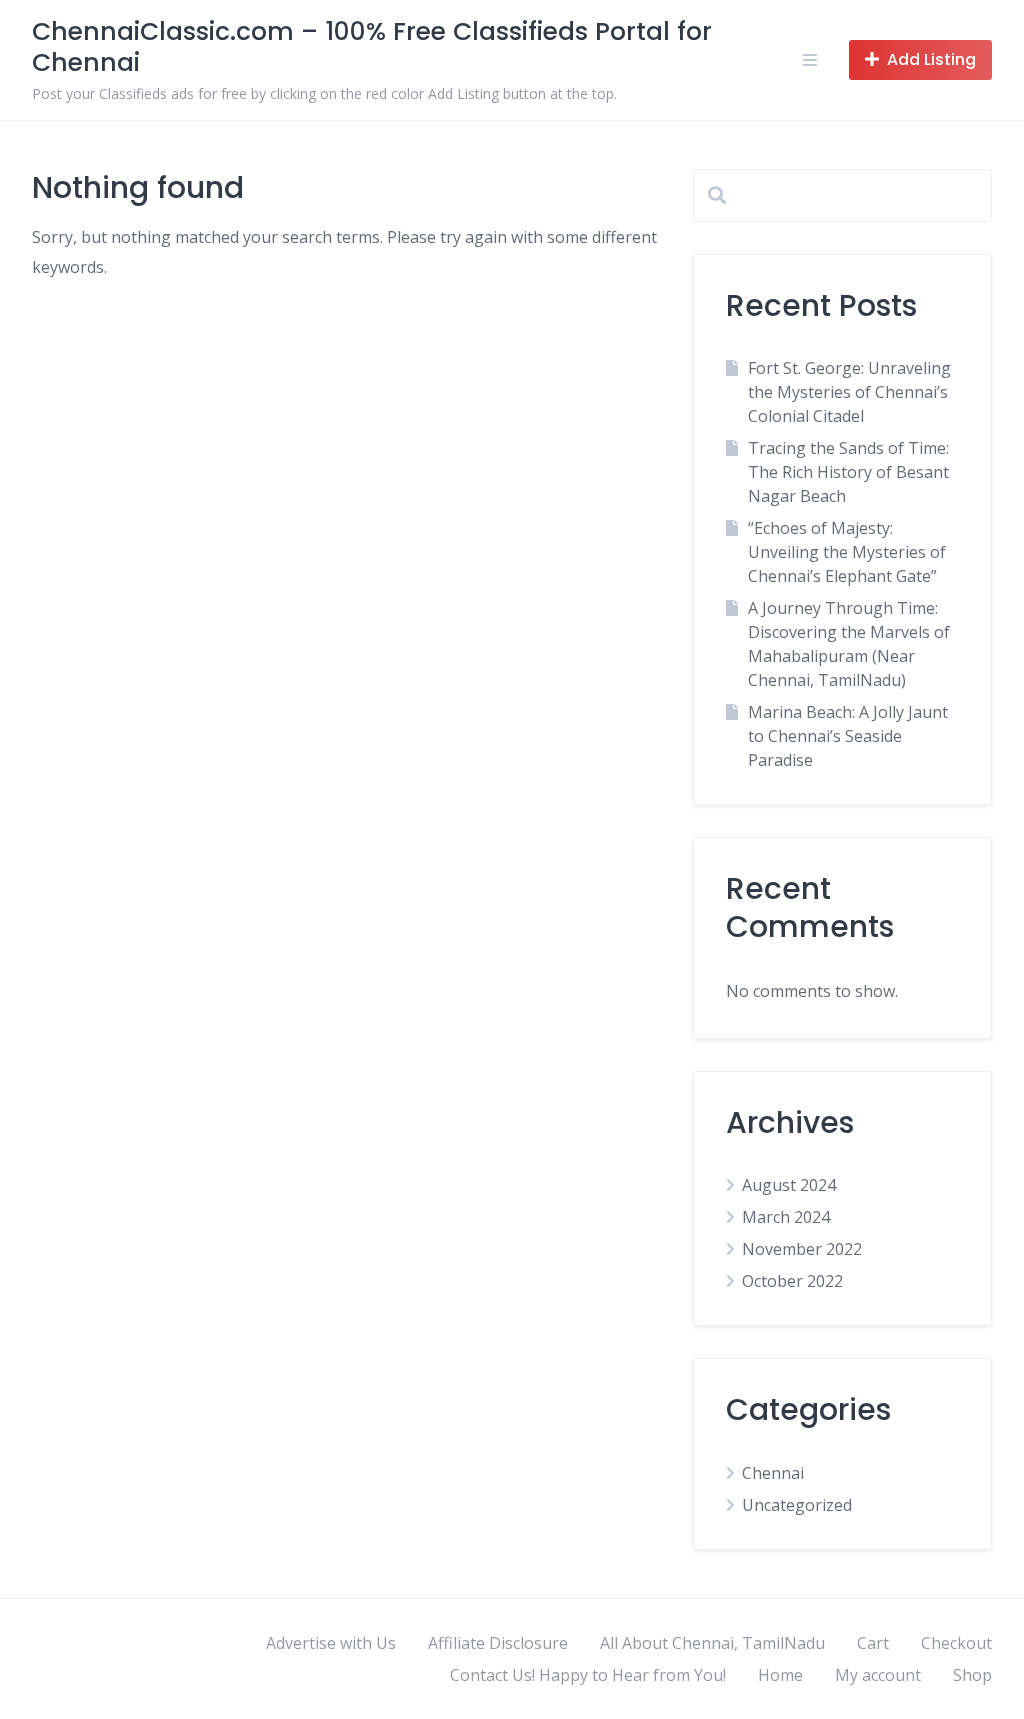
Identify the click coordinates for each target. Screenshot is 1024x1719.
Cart (873, 1643)
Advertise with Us (331, 1643)
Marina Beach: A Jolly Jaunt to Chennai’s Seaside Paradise (848, 736)
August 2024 (789, 1185)
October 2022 (792, 1281)
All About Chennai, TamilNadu (712, 1643)
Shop (972, 1675)
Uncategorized (797, 1505)
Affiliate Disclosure (498, 1643)
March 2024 (786, 1217)
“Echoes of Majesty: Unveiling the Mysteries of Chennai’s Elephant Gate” (847, 552)
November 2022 (802, 1249)
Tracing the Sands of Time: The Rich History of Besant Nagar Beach (848, 472)
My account (878, 1675)
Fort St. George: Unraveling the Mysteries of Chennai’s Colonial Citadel (849, 392)
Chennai (773, 1473)
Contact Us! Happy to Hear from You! (588, 1675)
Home (780, 1675)
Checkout (956, 1643)
